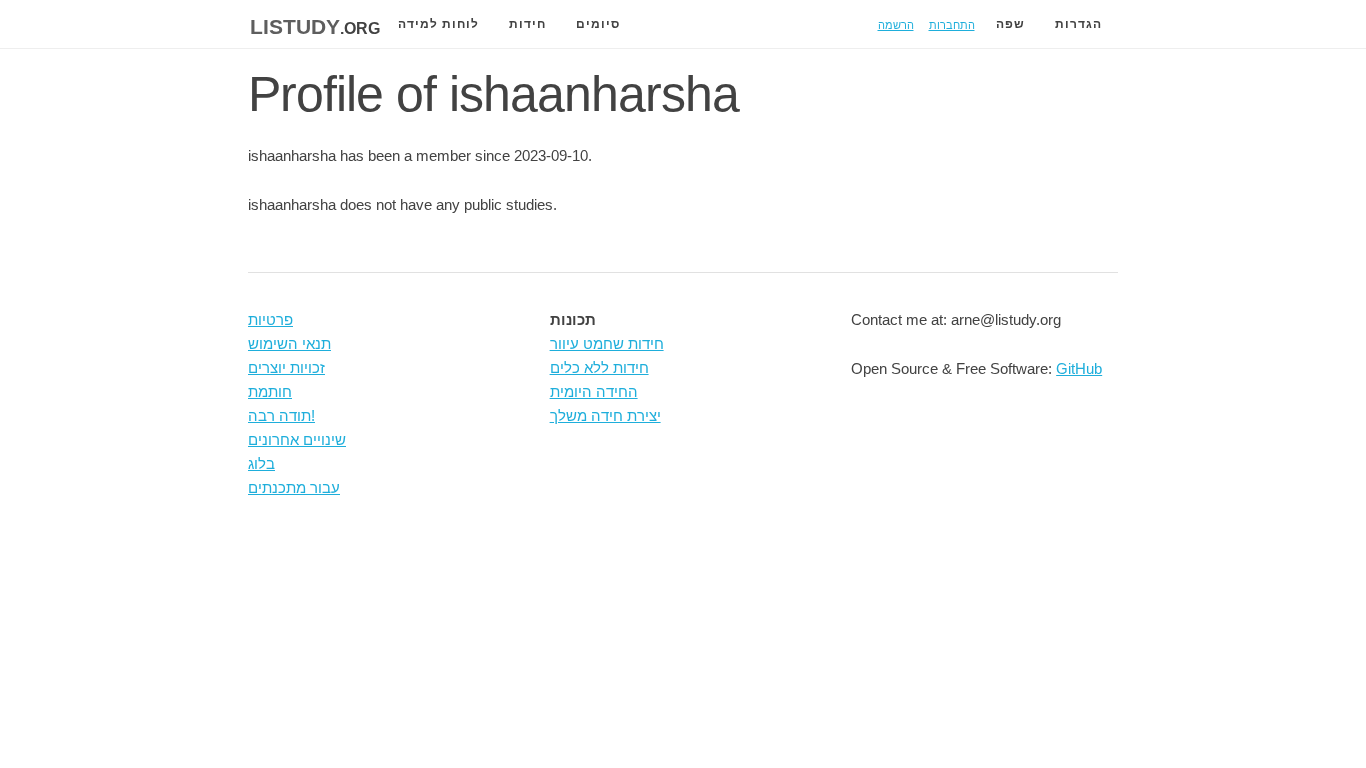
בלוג (261, 463)
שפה (1010, 24)
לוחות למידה (438, 24)
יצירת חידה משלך (605, 415)
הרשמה (896, 23)
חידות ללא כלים (599, 367)
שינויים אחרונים (297, 439)
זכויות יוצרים (286, 367)
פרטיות (270, 319)
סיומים (598, 24)
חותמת (270, 391)
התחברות (952, 23)
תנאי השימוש (289, 343)
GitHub (1079, 368)
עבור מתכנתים (294, 487)
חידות (527, 24)
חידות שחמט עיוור (607, 343)
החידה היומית (594, 391)
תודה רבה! (281, 415)
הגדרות (1078, 24)
